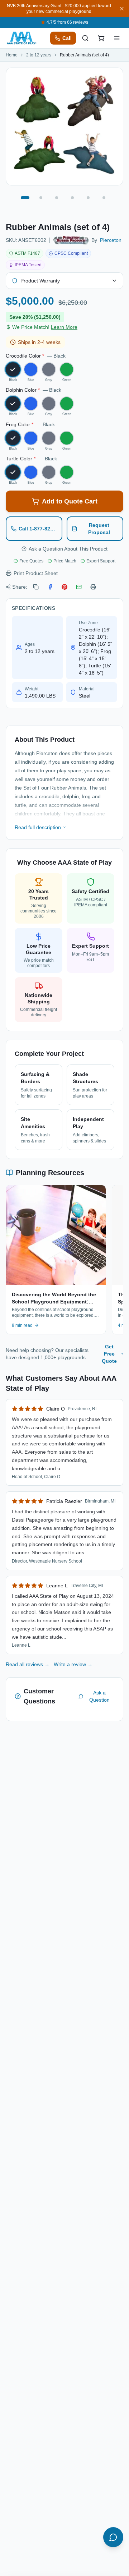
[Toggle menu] (117, 38)
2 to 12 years (39, 55)
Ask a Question (99, 1696)
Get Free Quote (109, 1354)
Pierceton (111, 240)
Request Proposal (99, 529)
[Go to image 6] (104, 198)
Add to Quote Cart (70, 501)
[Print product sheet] (93, 587)
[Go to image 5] (88, 198)
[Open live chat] (113, 2537)
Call (67, 38)
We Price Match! (45, 327)
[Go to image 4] (72, 198)
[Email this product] (79, 587)
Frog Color (30, 424)
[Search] (85, 38)
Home (12, 55)
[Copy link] (36, 587)
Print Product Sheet (36, 573)
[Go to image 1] (25, 198)
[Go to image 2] (41, 198)
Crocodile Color (36, 356)
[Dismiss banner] (122, 9)
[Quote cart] (101, 38)
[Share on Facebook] (50, 587)
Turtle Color (31, 459)
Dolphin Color (34, 390)
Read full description (38, 827)
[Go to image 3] (57, 198)
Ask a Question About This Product (68, 549)
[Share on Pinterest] (64, 587)
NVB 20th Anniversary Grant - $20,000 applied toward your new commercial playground (59, 9)
